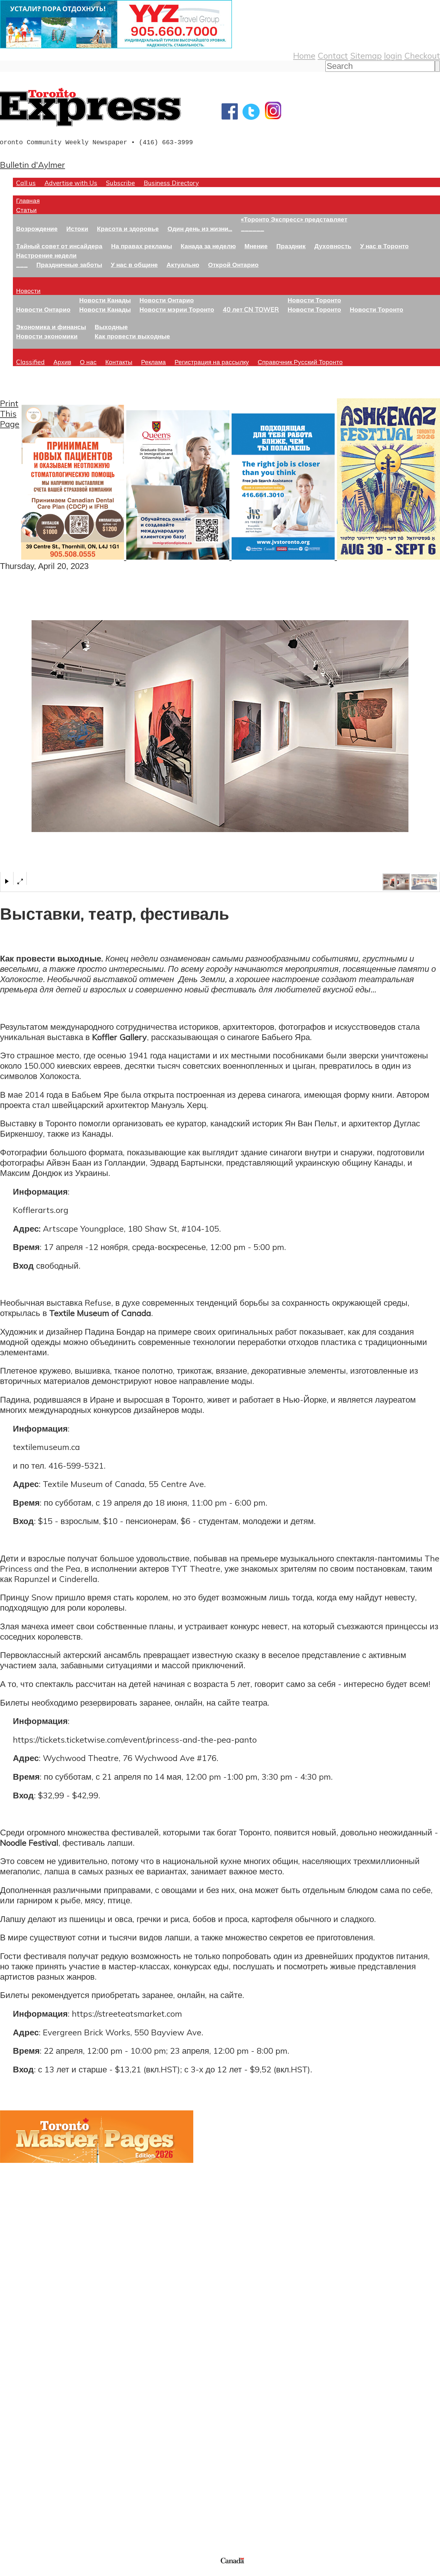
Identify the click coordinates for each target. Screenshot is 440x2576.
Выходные (111, 327)
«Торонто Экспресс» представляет (294, 219)
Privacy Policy (39, 2572)
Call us (26, 183)
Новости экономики (47, 336)
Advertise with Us (71, 183)
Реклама (153, 362)
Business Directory (171, 183)
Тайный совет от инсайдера (59, 246)
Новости (28, 291)
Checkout (422, 55)
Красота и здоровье (128, 228)
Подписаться (25, 2401)
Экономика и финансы (51, 327)
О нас (88, 362)
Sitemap (366, 55)
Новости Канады (105, 300)
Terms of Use (10, 2572)
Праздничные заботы (69, 265)
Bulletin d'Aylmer (33, 165)
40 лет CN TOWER (251, 309)
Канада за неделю (208, 246)
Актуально (183, 265)
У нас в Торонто (384, 246)
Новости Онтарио (43, 309)
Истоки (77, 228)
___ (22, 265)
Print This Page (10, 413)
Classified (30, 362)
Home (304, 55)
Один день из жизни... (200, 228)
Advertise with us (34, 2513)
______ (253, 228)
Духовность (333, 246)
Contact (333, 55)
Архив (62, 362)
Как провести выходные (132, 336)
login (393, 55)
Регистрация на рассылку (212, 362)
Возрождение (37, 228)
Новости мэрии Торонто (177, 309)
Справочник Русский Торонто (300, 362)
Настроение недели (46, 255)
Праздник (291, 246)
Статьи (26, 210)
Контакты (119, 362)
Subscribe (120, 183)
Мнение (256, 246)
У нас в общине (134, 265)
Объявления (24, 2431)
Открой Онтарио (233, 265)
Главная (28, 200)
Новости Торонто (314, 300)
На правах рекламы (142, 246)
